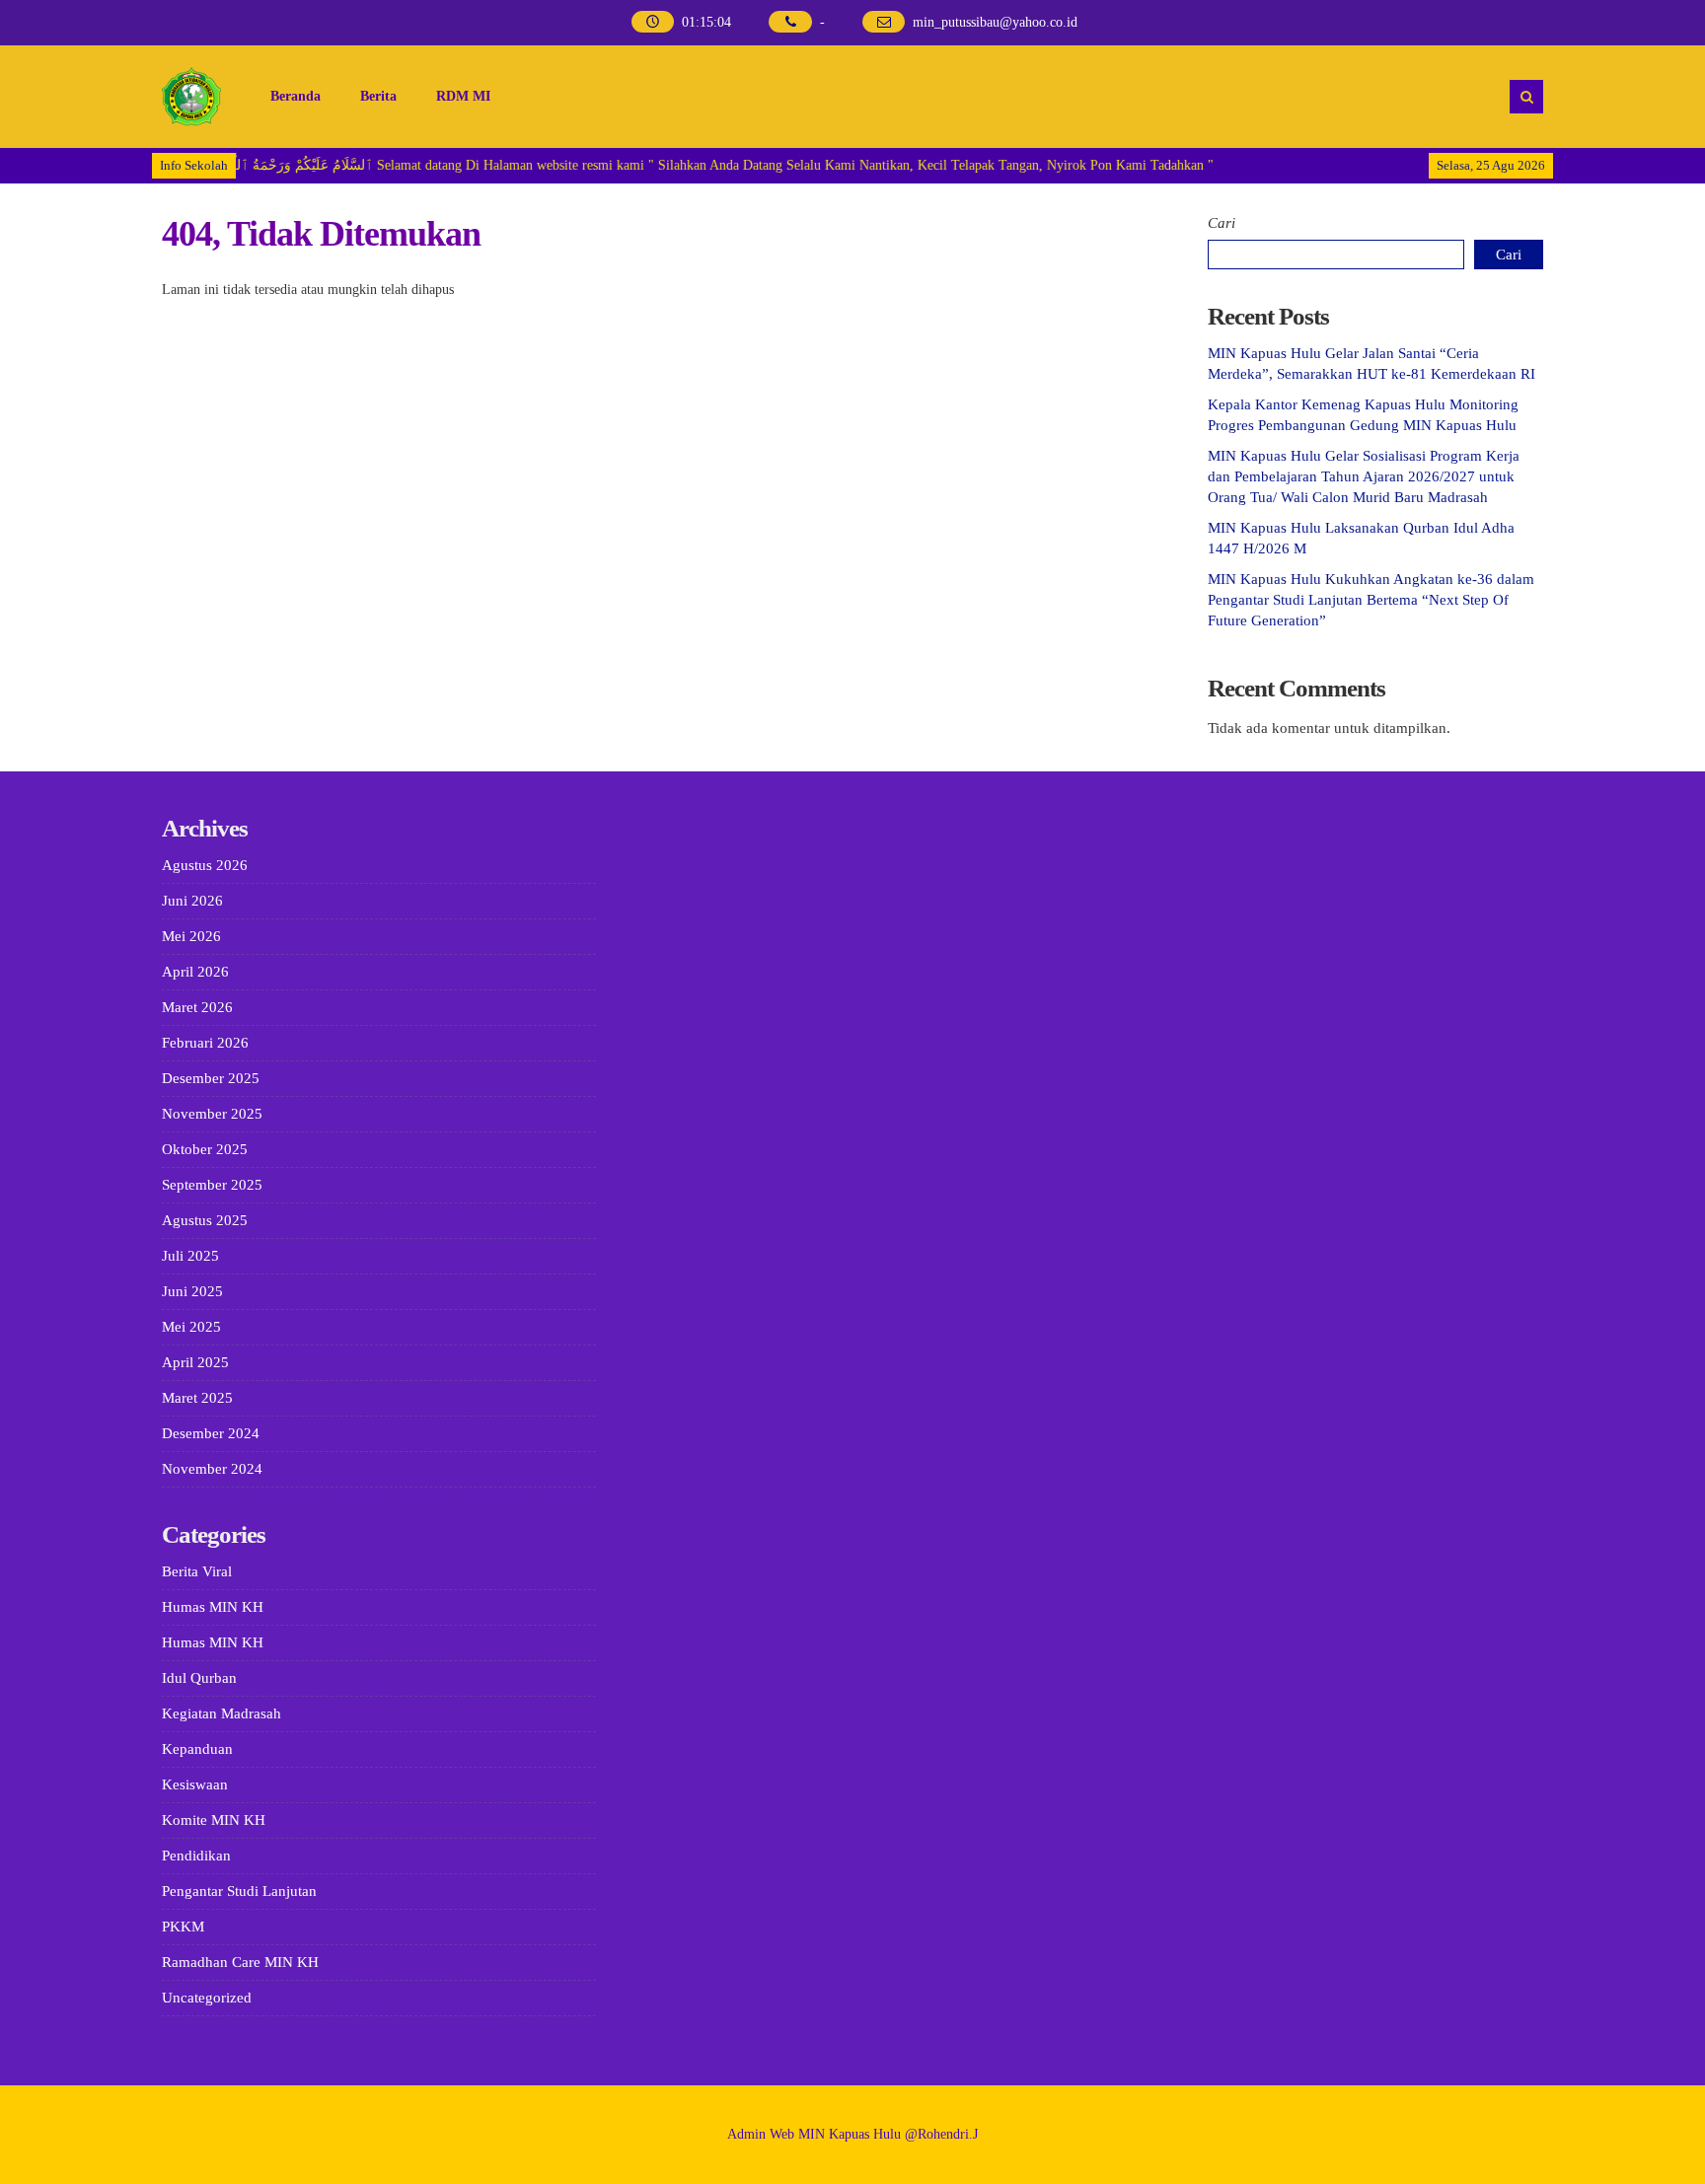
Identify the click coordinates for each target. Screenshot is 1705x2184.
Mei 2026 (191, 936)
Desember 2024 (211, 1433)
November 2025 (212, 1114)
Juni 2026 (192, 901)
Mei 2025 (191, 1327)
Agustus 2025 (205, 1220)
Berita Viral (197, 1571)
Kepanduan (197, 1749)
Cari (1222, 223)
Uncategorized (207, 1998)
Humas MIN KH (213, 1607)
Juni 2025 (192, 1291)
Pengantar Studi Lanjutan (239, 1891)
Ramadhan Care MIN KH (240, 1962)
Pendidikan (196, 1856)
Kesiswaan (195, 1784)
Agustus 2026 (205, 865)
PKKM (183, 1927)
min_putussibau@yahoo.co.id (995, 22)
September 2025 (212, 1185)
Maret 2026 (197, 1007)
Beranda (296, 96)
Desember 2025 (211, 1078)
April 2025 (195, 1362)
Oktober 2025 (205, 1149)
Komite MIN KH (214, 1820)
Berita (378, 96)
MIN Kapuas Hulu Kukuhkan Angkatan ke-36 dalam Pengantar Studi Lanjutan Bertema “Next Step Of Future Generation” (1371, 600)
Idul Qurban (199, 1678)
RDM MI (463, 96)
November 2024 (212, 1469)
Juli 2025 (190, 1256)
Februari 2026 (205, 1043)
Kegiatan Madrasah (222, 1713)
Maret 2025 (197, 1398)
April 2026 (195, 972)
